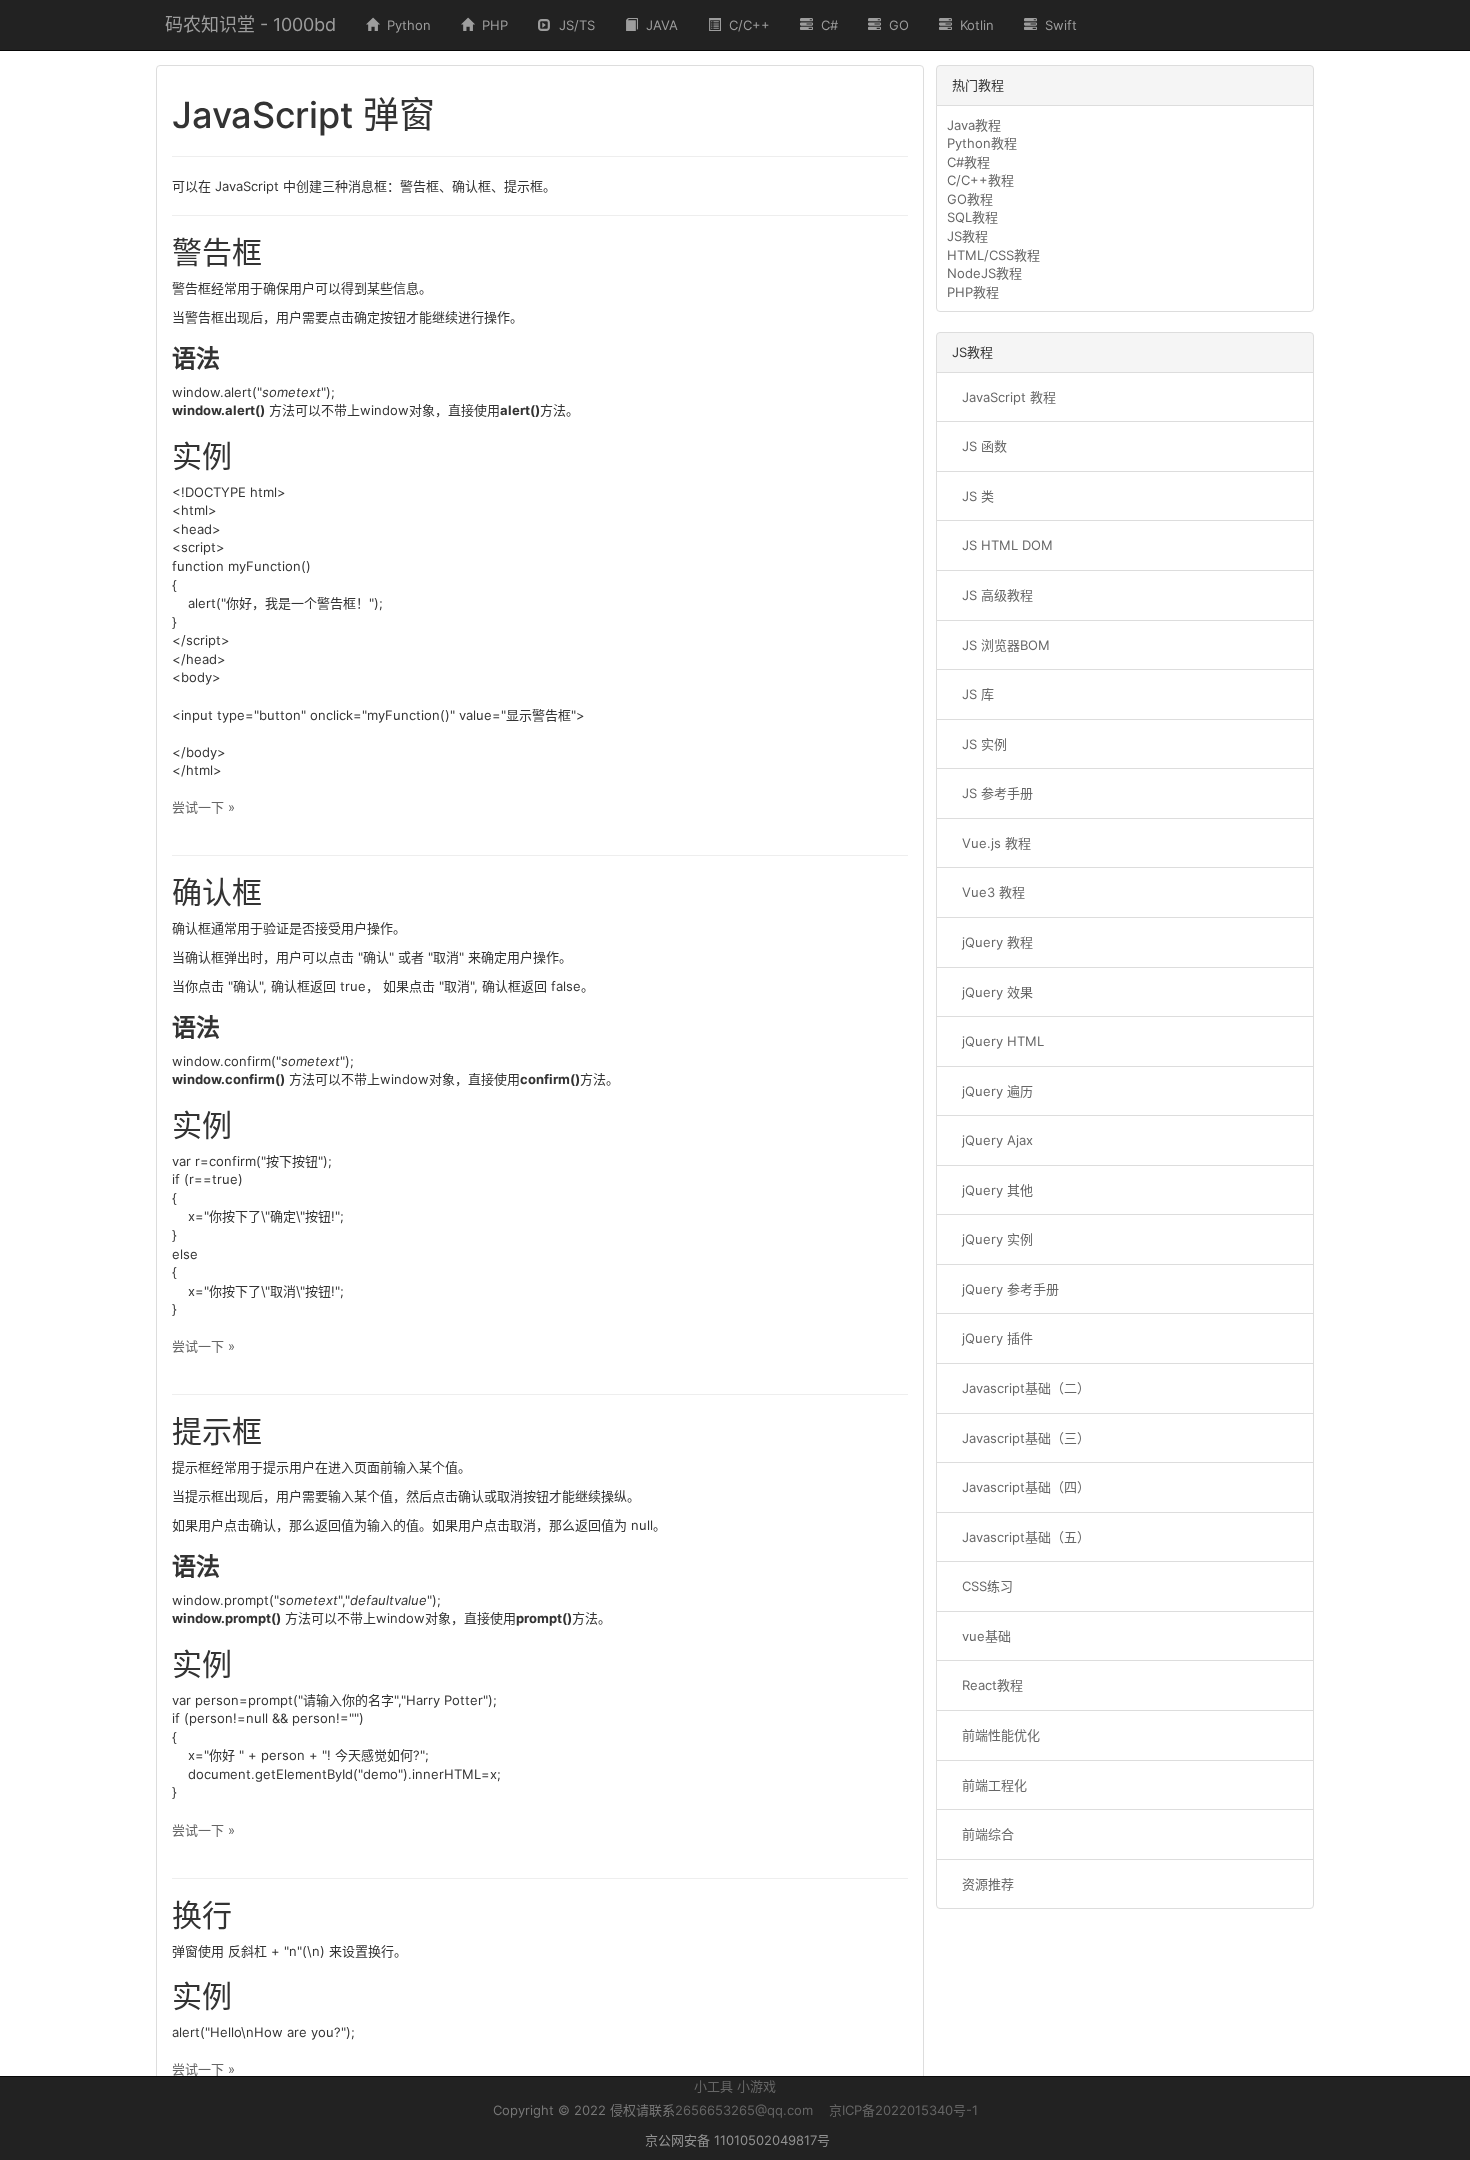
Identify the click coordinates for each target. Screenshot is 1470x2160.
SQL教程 (972, 217)
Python (405, 25)
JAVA (658, 25)
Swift (1057, 25)
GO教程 (970, 199)
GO (895, 25)
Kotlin (973, 25)
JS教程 (967, 236)
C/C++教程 (980, 180)
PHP (491, 25)
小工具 (713, 2086)
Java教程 (974, 125)
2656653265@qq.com (744, 2110)
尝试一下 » (203, 807)
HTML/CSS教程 (993, 255)
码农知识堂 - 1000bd (250, 24)
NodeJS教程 (984, 273)
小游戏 (756, 2086)
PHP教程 (973, 292)
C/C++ (745, 25)
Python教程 (982, 143)
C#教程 (968, 162)
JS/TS (573, 25)
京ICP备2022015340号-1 (903, 2110)
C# (825, 25)
